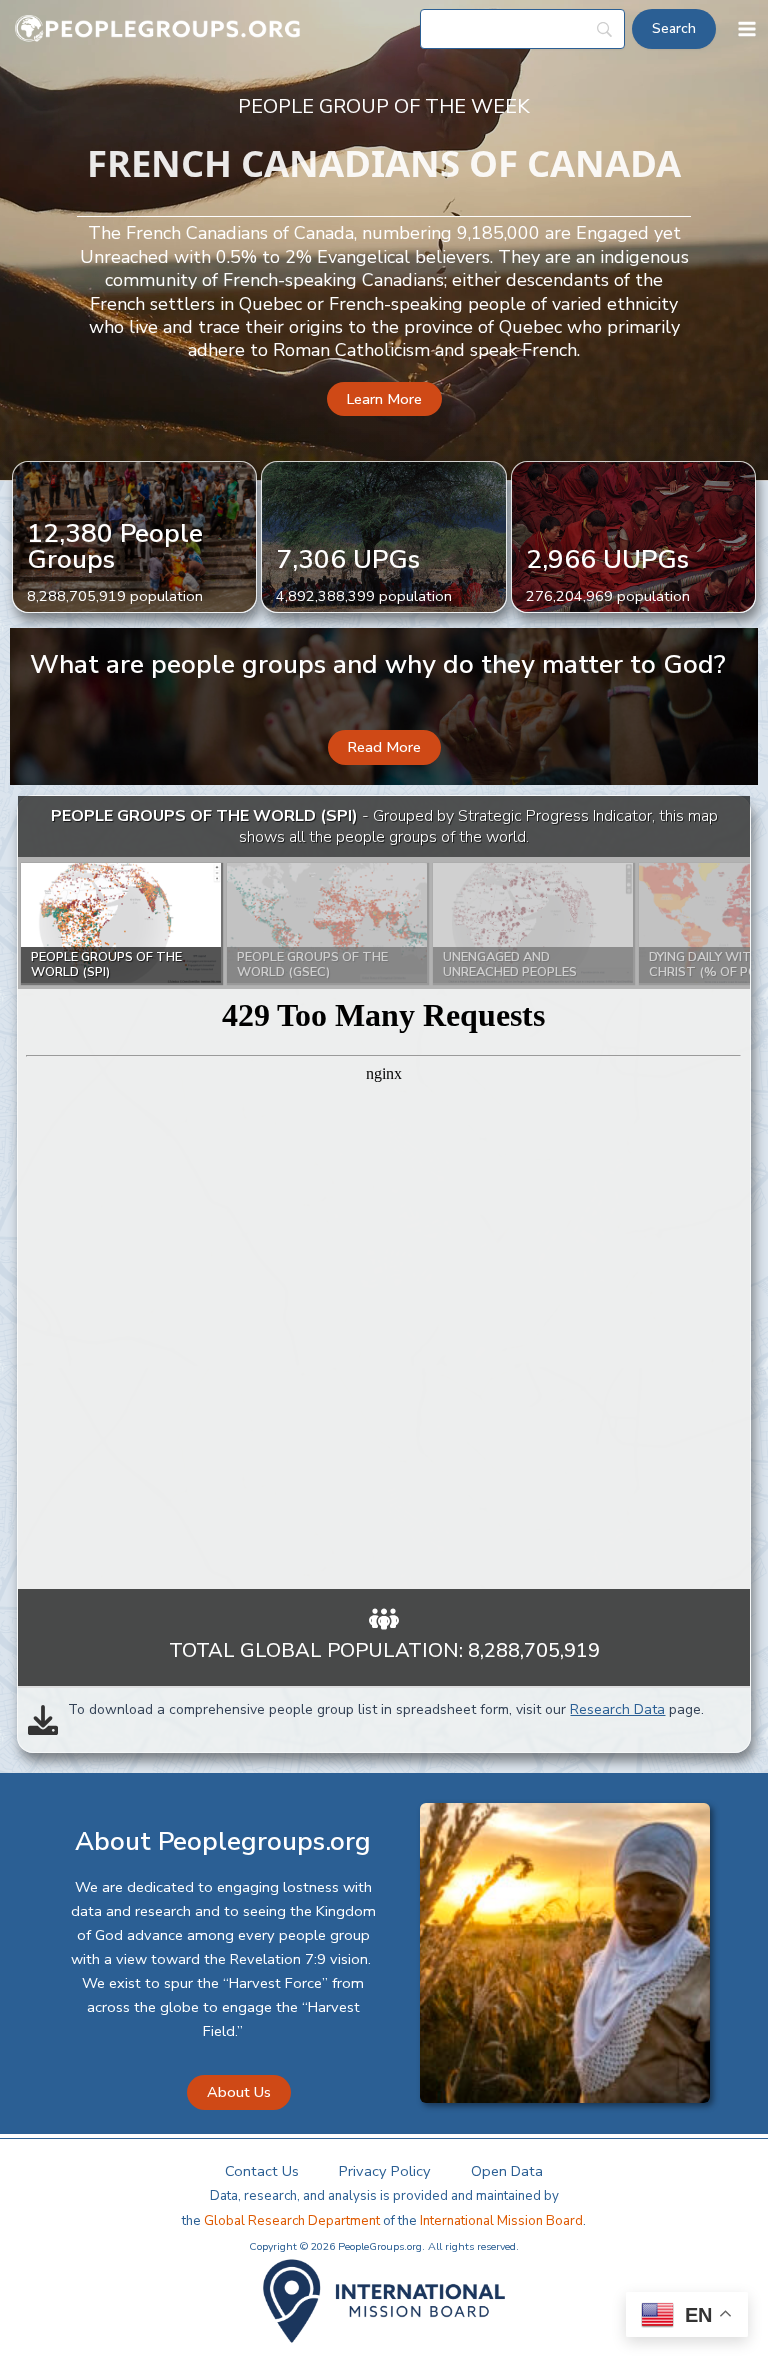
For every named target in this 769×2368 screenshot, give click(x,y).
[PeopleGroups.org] (158, 29)
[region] (383, 1193)
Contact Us (262, 2171)
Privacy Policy (385, 2171)
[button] (384, 399)
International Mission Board (501, 2221)
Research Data (617, 1709)
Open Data (507, 2171)
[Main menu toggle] (747, 29)
